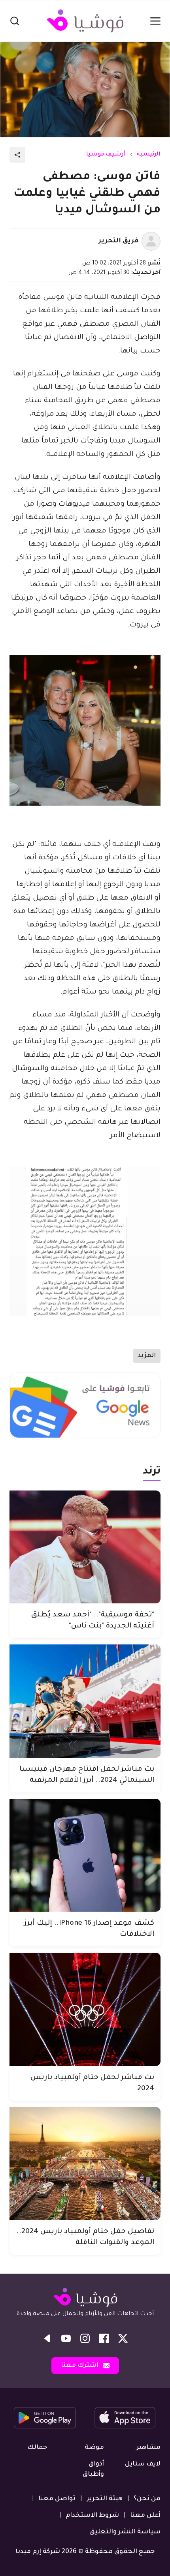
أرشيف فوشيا (106, 155)
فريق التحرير (118, 241)
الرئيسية (149, 155)
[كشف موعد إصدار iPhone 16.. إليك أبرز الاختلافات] (85, 1855)
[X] (123, 2338)
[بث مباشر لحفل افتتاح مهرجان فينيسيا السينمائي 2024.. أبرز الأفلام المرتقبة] (85, 1701)
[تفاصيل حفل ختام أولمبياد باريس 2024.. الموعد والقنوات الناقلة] (85, 2164)
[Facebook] (104, 2338)
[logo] (85, 21)
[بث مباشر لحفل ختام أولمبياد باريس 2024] (85, 2009)
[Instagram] (85, 2338)
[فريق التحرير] (151, 241)
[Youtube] (66, 2338)
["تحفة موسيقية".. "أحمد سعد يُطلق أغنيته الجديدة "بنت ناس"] (85, 1547)
